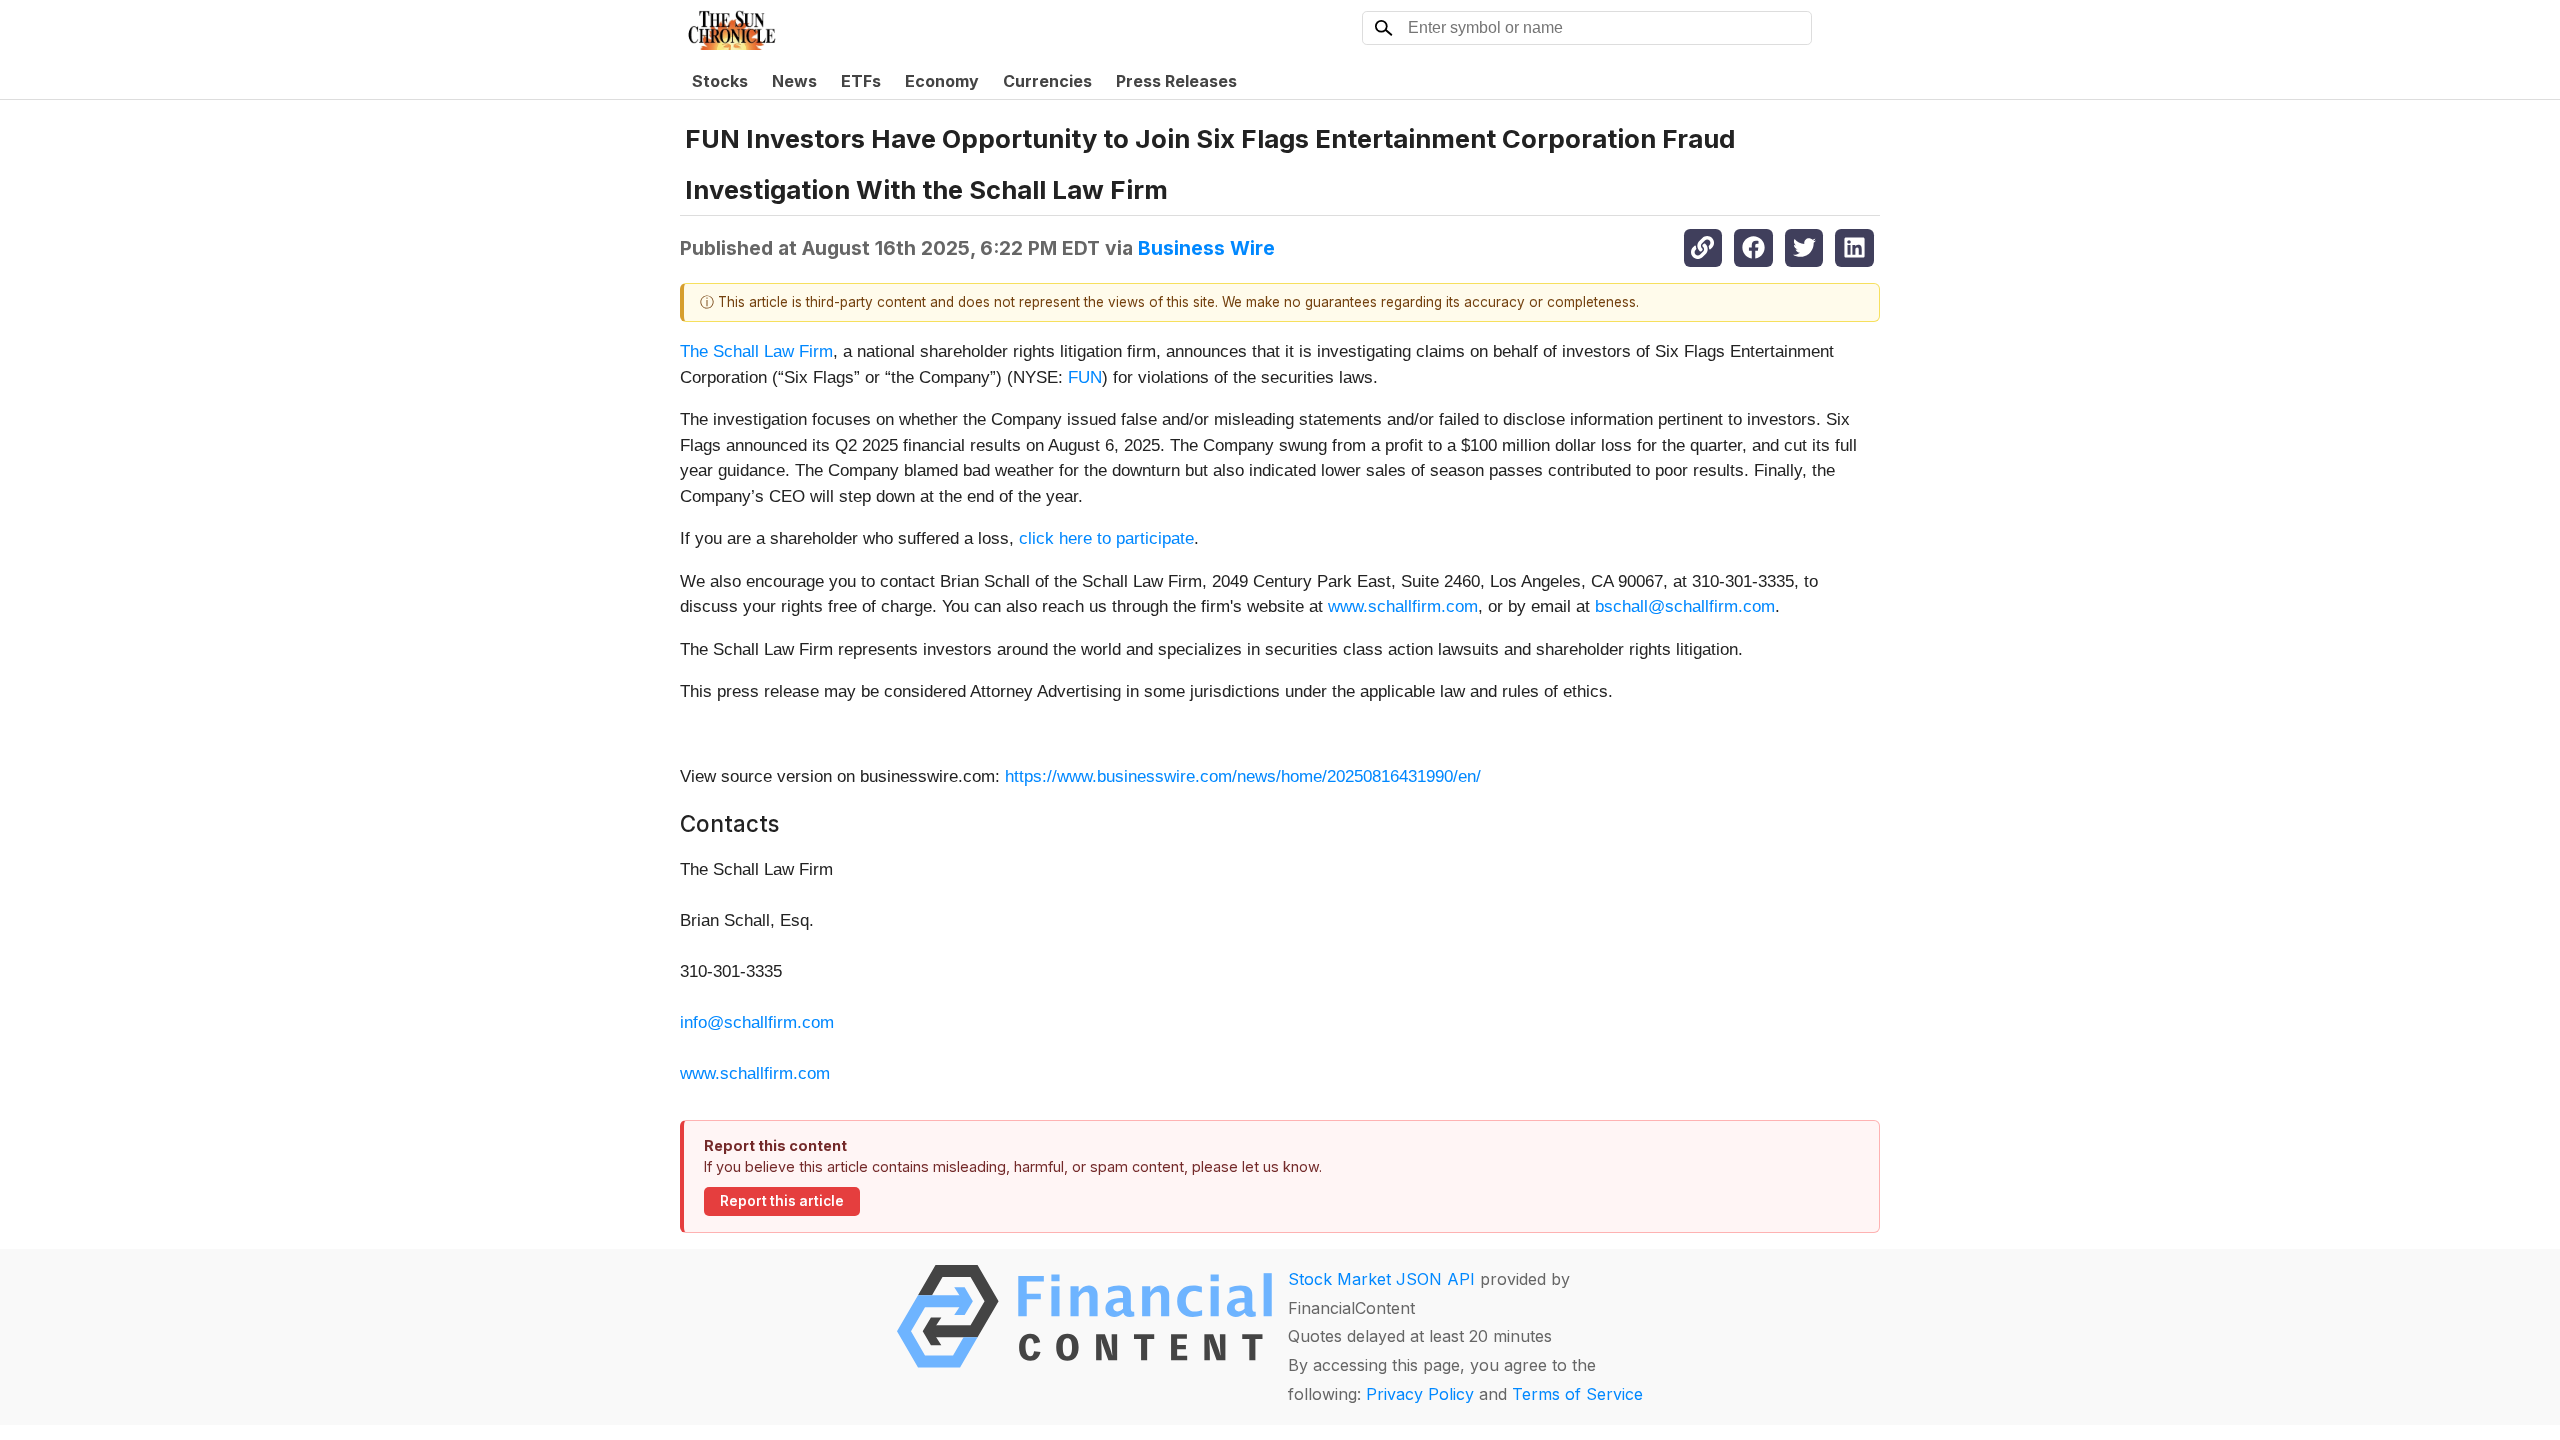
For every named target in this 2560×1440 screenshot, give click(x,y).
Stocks (720, 81)
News (794, 81)
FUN (1085, 377)
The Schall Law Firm (756, 351)
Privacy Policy (1420, 1394)
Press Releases (1176, 81)
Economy (942, 81)
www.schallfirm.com (1403, 606)
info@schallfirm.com (757, 1022)
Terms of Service (1577, 1394)
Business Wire (1206, 248)
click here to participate (1106, 538)
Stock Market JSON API (1381, 1279)
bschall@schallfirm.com (1685, 606)
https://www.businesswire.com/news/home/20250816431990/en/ (1243, 776)
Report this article (782, 1201)
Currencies (1047, 81)
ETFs (861, 81)
